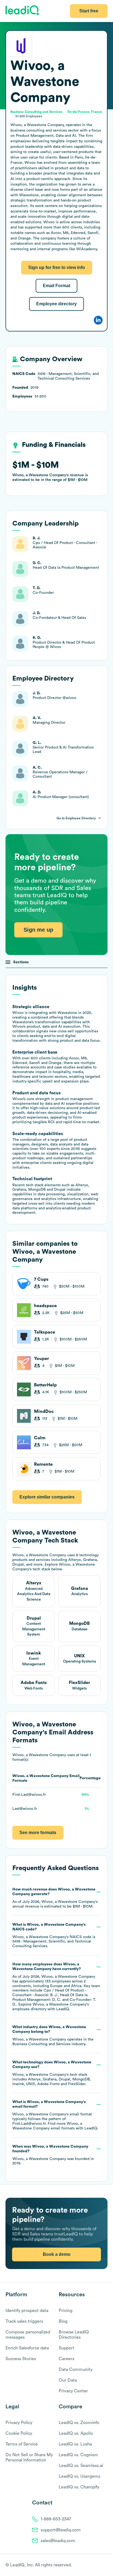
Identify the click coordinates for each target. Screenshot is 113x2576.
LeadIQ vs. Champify (79, 2487)
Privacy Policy (19, 2423)
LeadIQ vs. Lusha (75, 2444)
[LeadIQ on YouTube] (105, 2565)
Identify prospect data (27, 2311)
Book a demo (57, 2254)
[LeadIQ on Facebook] (92, 2565)
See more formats (38, 1833)
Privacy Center (73, 2391)
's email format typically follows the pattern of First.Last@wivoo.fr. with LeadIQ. (55, 2115)
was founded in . (53, 2155)
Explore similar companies (47, 1497)
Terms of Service (22, 2444)
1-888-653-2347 (56, 2519)
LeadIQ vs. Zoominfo (79, 2423)
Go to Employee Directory (76, 818)
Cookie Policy (19, 2433)
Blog (63, 2321)
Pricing (66, 2311)
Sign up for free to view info (57, 267)
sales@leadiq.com (58, 2541)
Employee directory (56, 304)
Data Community (76, 2370)
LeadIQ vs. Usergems (79, 2476)
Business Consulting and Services (41, 2044)
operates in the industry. (53, 2036)
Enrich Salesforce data (27, 2348)
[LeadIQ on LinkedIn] (100, 2565)
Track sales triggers (24, 2321)
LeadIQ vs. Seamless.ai (81, 2466)
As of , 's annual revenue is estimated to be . (55, 1898)
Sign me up (38, 930)
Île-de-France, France (85, 112)
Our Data (68, 2380)
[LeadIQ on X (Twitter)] (95, 2565)
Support (67, 2348)
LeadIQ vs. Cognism (78, 2455)
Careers (67, 2359)
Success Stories (21, 2359)
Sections (21, 962)
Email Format (56, 286)
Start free (89, 11)
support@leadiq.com (61, 2530)
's (54, 1936)
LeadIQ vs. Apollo (76, 2433)
